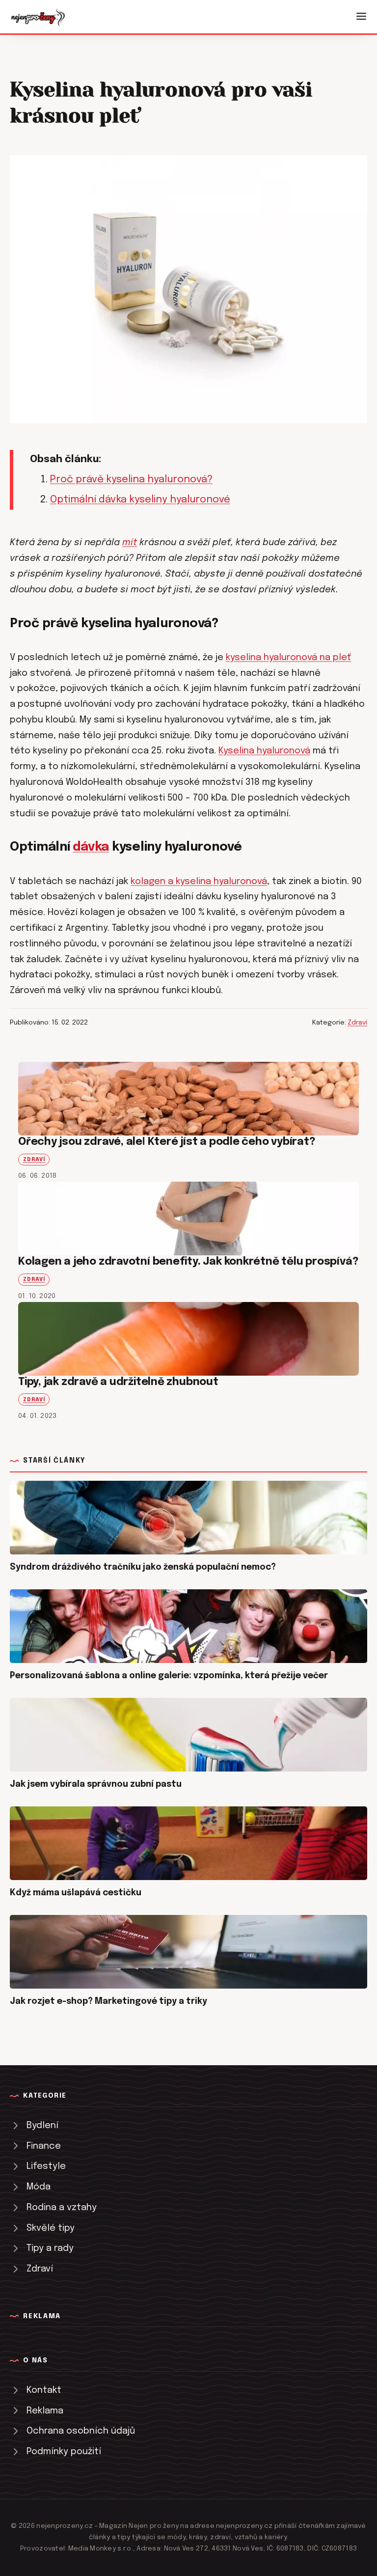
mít (130, 542)
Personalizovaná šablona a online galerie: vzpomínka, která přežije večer (169, 1676)
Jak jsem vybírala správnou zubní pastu (96, 1784)
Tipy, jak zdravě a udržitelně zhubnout (118, 1382)
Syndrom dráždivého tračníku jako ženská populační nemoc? (143, 1567)
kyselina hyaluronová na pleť (288, 657)
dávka (91, 847)
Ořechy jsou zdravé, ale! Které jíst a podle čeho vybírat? (167, 1142)
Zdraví (357, 1023)
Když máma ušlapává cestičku (76, 1893)
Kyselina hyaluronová (264, 751)
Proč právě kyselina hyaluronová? (131, 480)
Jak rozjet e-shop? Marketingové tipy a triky (108, 2001)
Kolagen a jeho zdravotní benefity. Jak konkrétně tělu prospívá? (188, 1262)
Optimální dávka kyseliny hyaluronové (140, 500)
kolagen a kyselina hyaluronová (199, 881)
